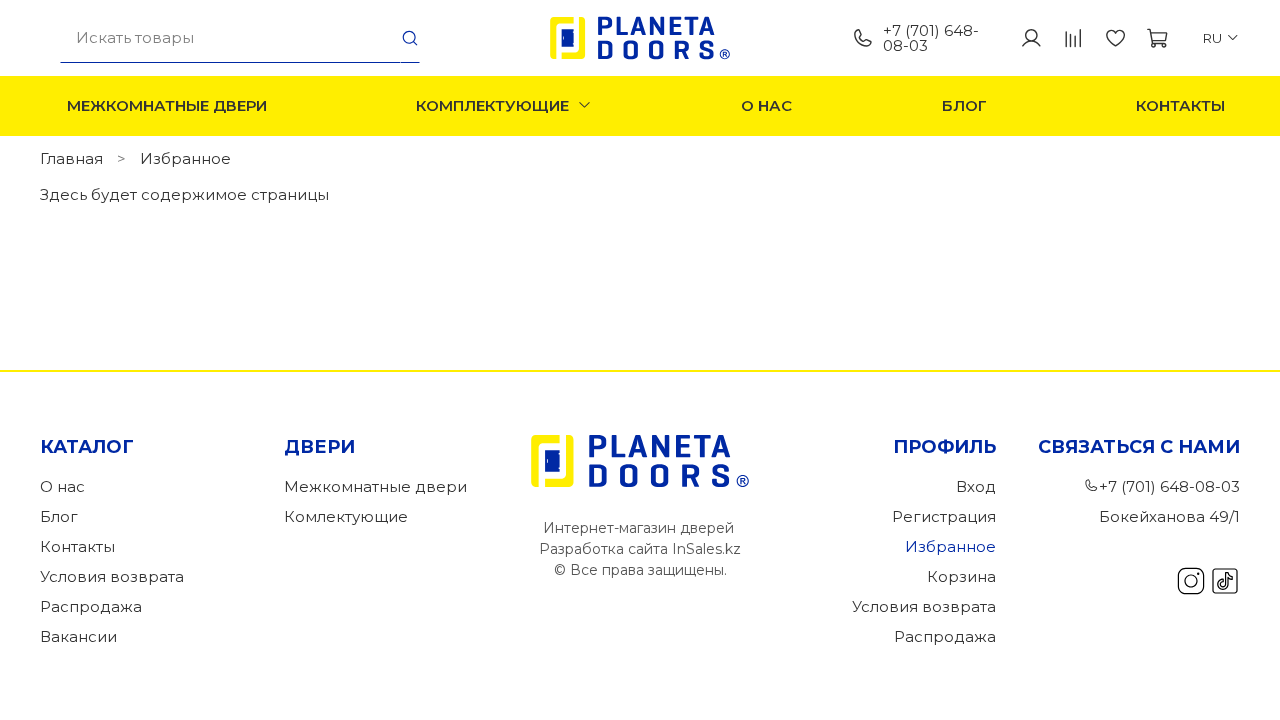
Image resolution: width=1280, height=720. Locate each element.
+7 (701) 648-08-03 (931, 38)
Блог (964, 105)
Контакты (1180, 105)
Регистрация (944, 516)
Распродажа (91, 606)
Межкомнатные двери (167, 105)
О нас (766, 105)
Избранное (950, 546)
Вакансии (78, 636)
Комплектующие (492, 105)
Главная (71, 158)
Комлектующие (346, 516)
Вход (976, 486)
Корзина (961, 576)
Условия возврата (112, 576)
